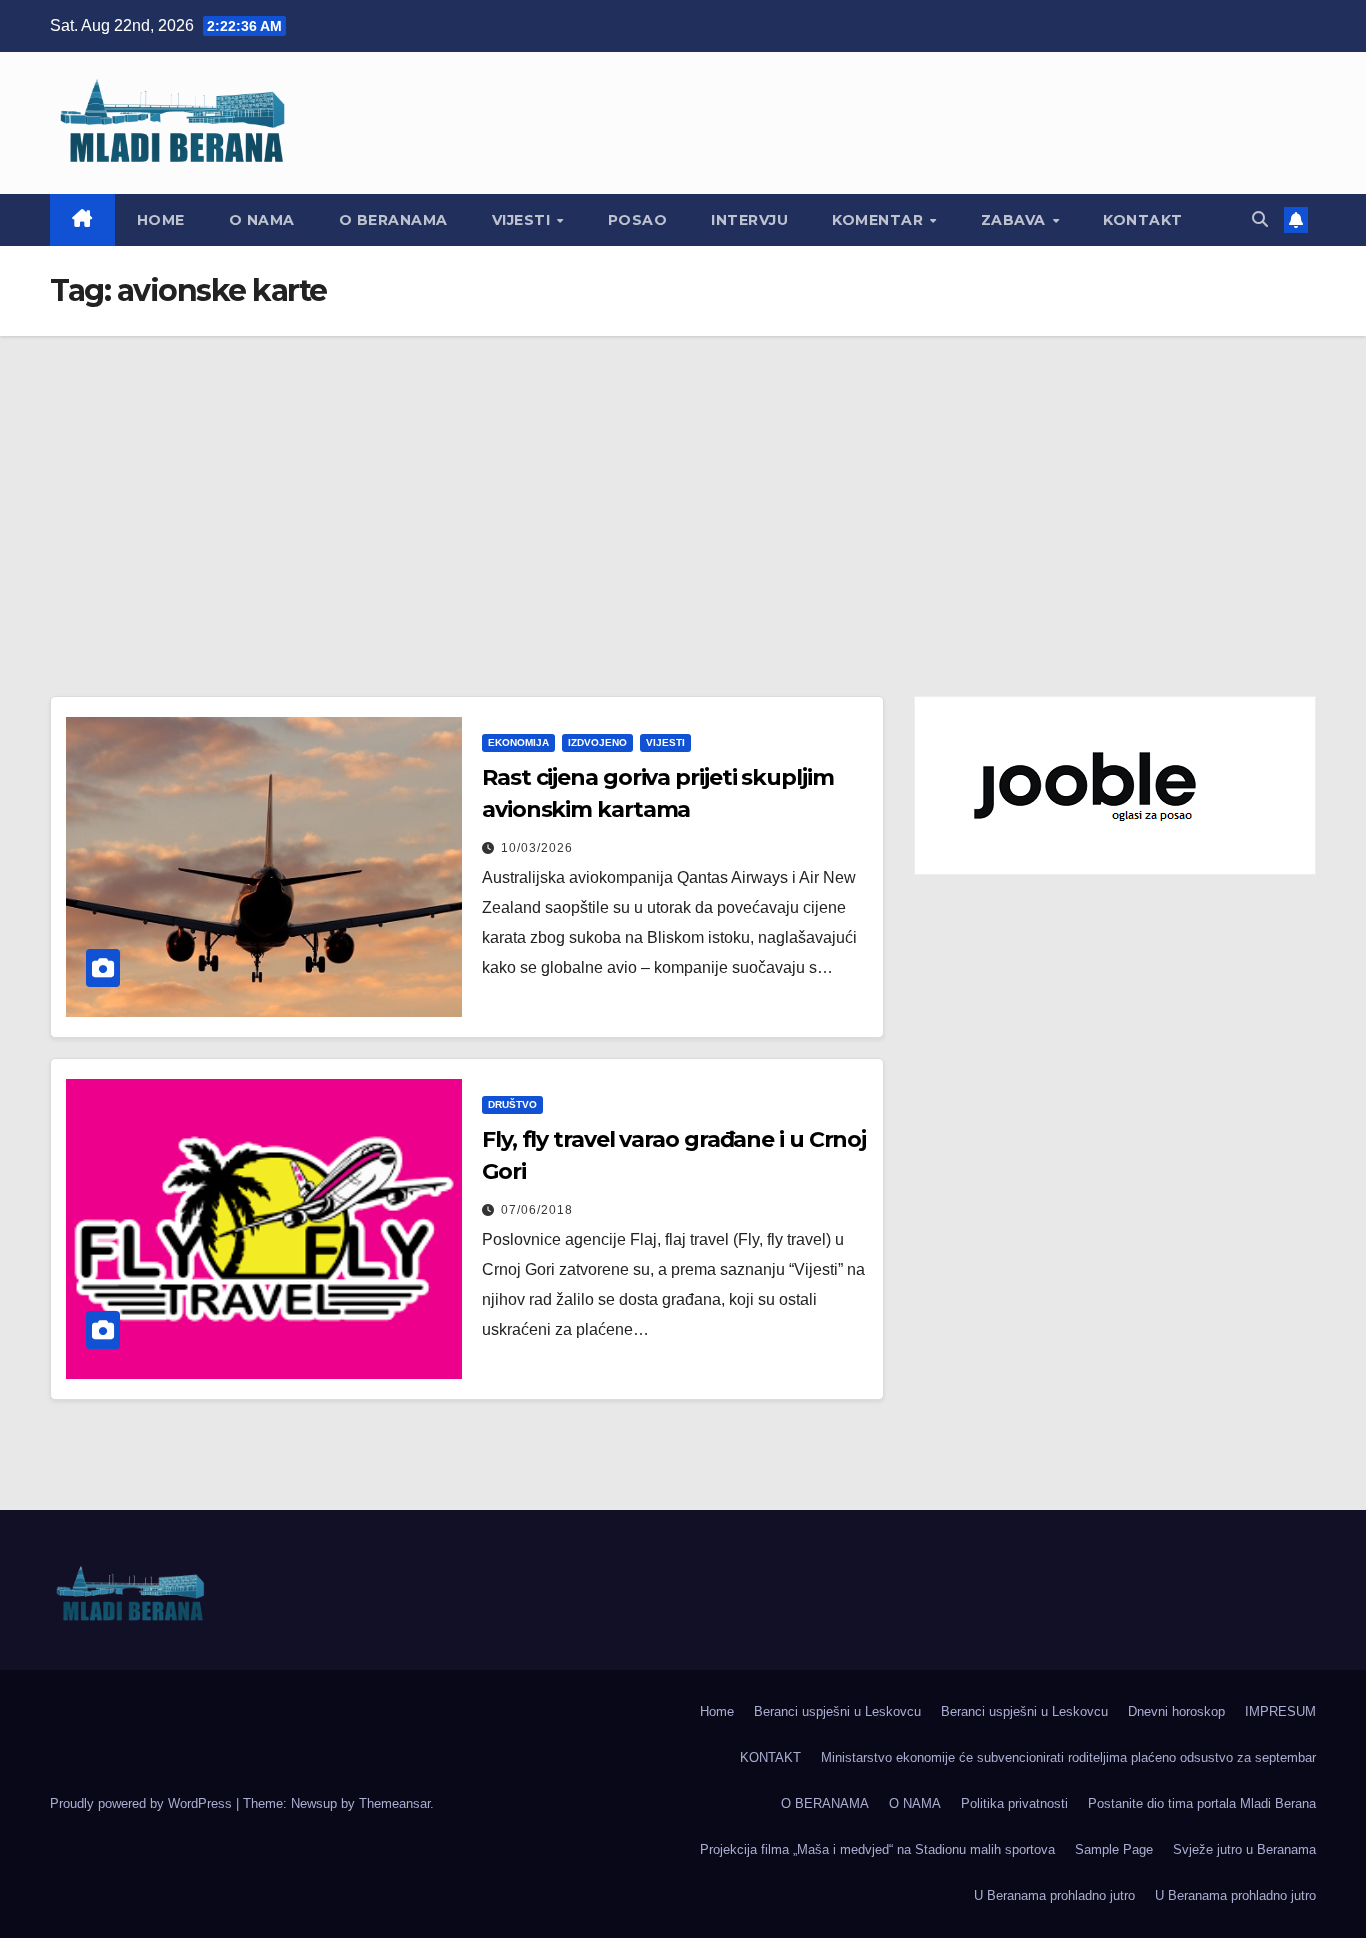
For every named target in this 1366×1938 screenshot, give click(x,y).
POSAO (638, 220)
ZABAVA (1016, 220)
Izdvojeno (597, 742)
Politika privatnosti (1014, 1803)
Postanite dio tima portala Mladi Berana (1202, 1803)
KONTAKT (1143, 220)
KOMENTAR (880, 220)
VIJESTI (523, 220)
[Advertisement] (683, 486)
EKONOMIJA (518, 742)
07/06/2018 (537, 1210)
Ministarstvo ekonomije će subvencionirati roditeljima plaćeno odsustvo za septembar (1068, 1757)
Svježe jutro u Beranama (1244, 1849)
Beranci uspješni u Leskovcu (837, 1711)
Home (161, 220)
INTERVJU (749, 220)
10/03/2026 (537, 848)
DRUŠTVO (512, 1104)
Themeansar (394, 1803)
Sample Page (1114, 1849)
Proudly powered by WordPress (143, 1803)
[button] (1260, 219)
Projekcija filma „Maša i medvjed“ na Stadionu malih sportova (877, 1849)
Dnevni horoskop (1176, 1711)
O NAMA (262, 220)
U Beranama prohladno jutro (1054, 1895)
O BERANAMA (393, 220)
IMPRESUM (1280, 1711)
